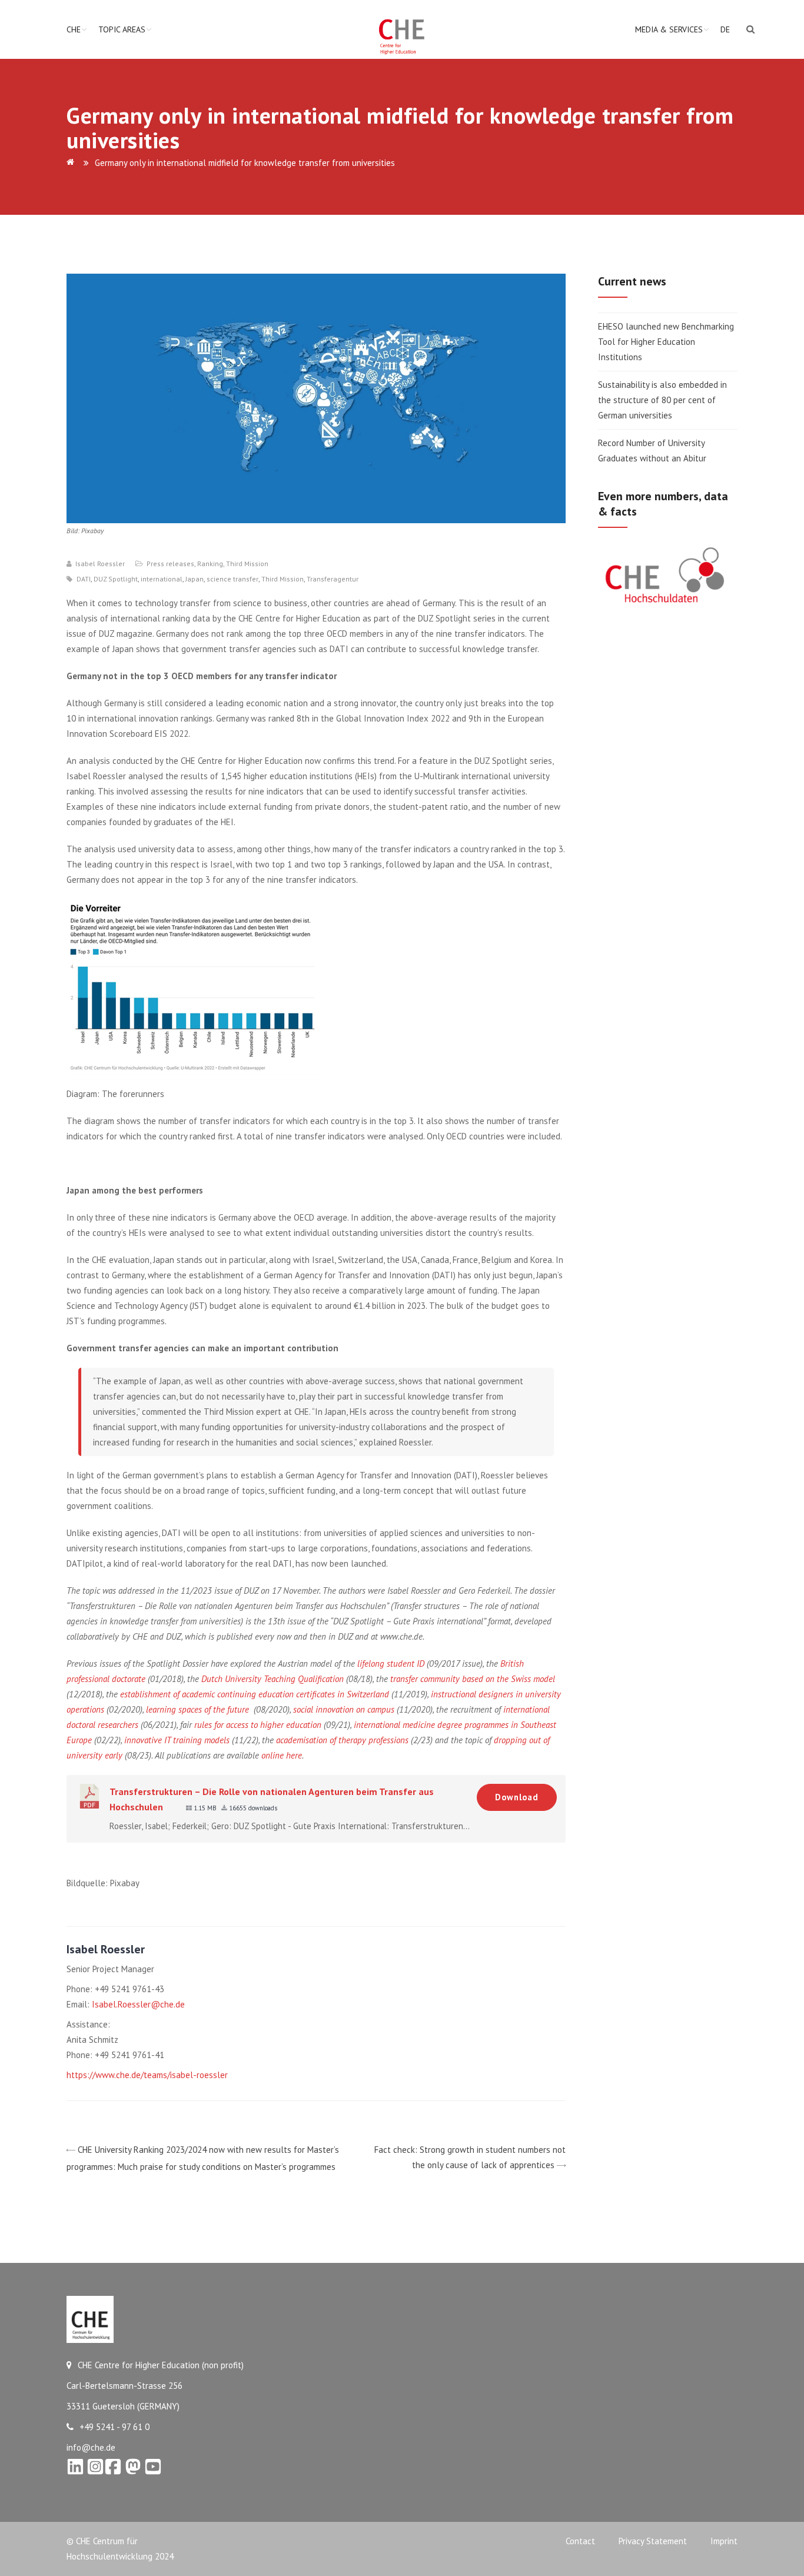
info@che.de (91, 2447)
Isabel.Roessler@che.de (138, 2004)
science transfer (232, 579)
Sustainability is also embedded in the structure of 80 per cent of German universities (662, 400)
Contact (580, 2541)
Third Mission (247, 564)
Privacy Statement (653, 2541)
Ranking (210, 564)
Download (517, 1797)
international (162, 579)
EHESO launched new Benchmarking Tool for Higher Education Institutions (666, 342)
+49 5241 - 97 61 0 (114, 2427)
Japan (195, 579)
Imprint (724, 2541)
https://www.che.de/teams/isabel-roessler (147, 2075)
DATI (84, 579)
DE (725, 29)
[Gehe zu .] (72, 163)
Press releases (170, 564)
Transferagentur (333, 579)
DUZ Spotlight (116, 579)
